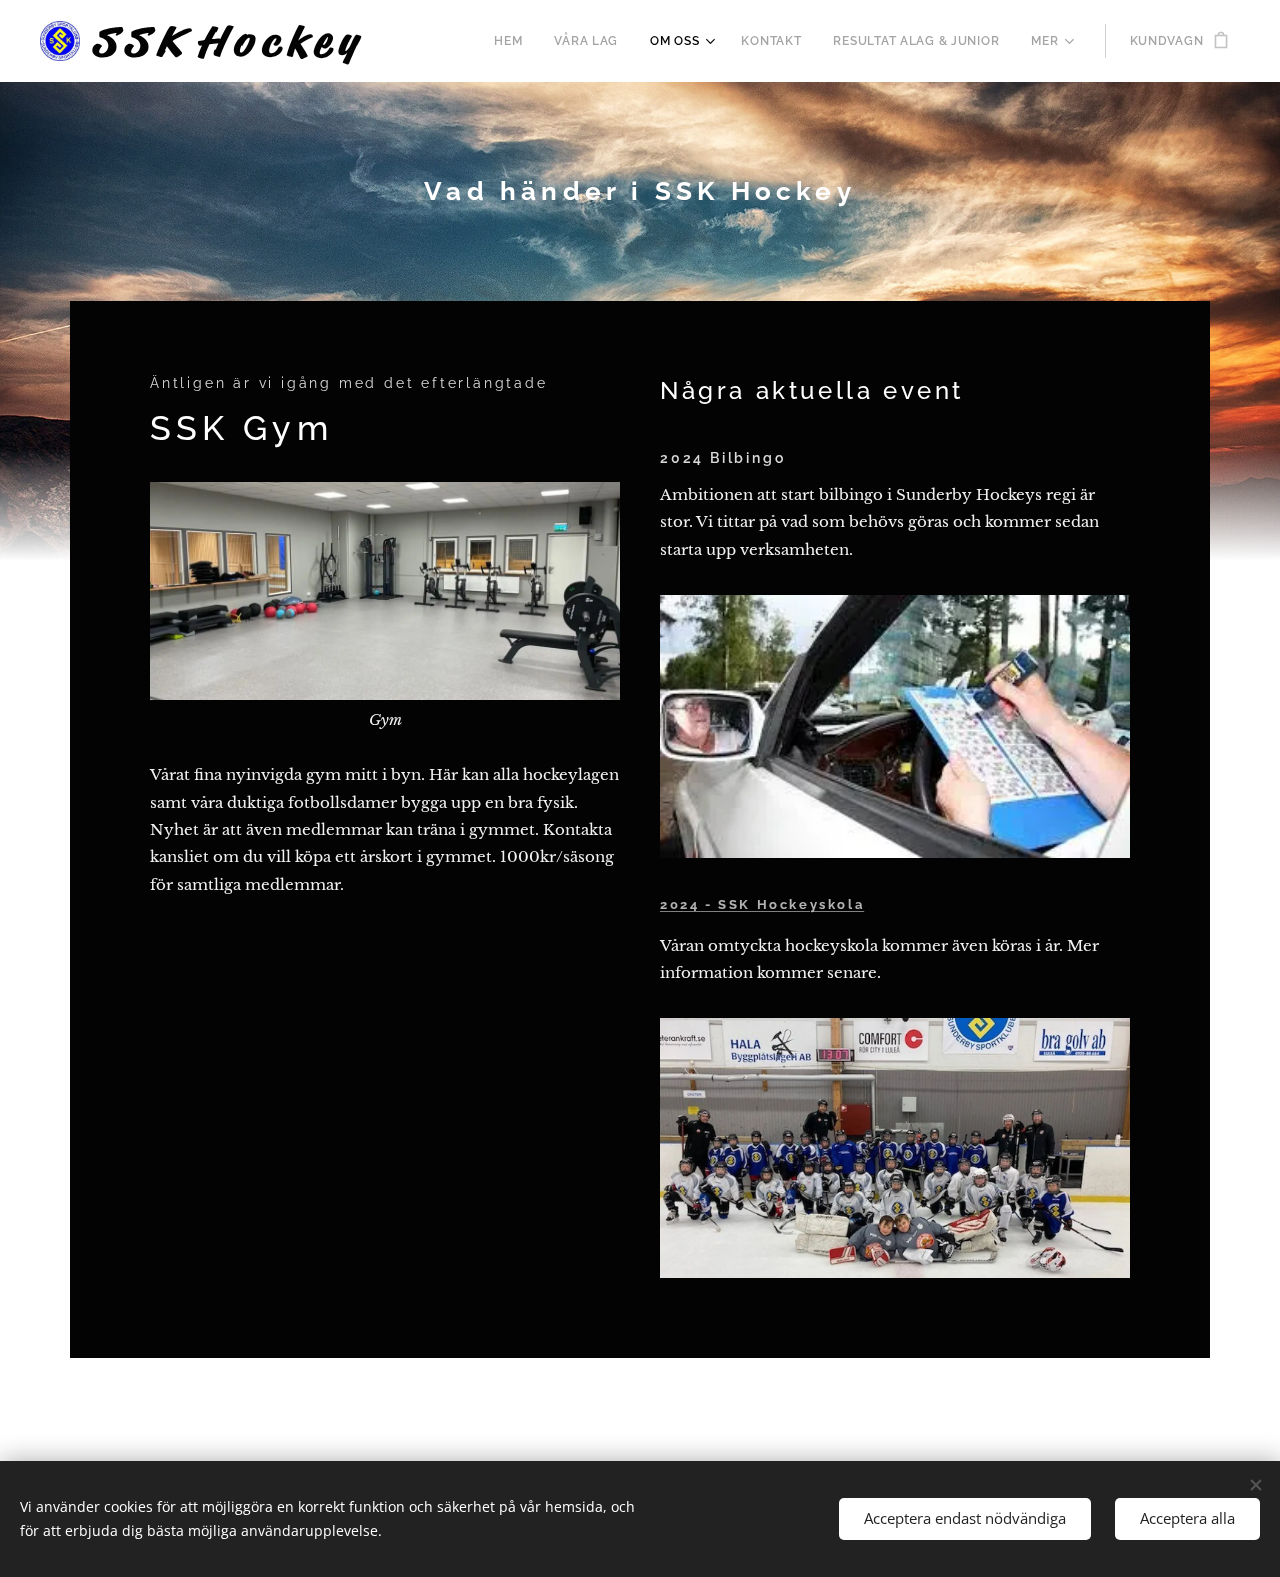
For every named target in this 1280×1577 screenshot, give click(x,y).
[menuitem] (513, 41)
